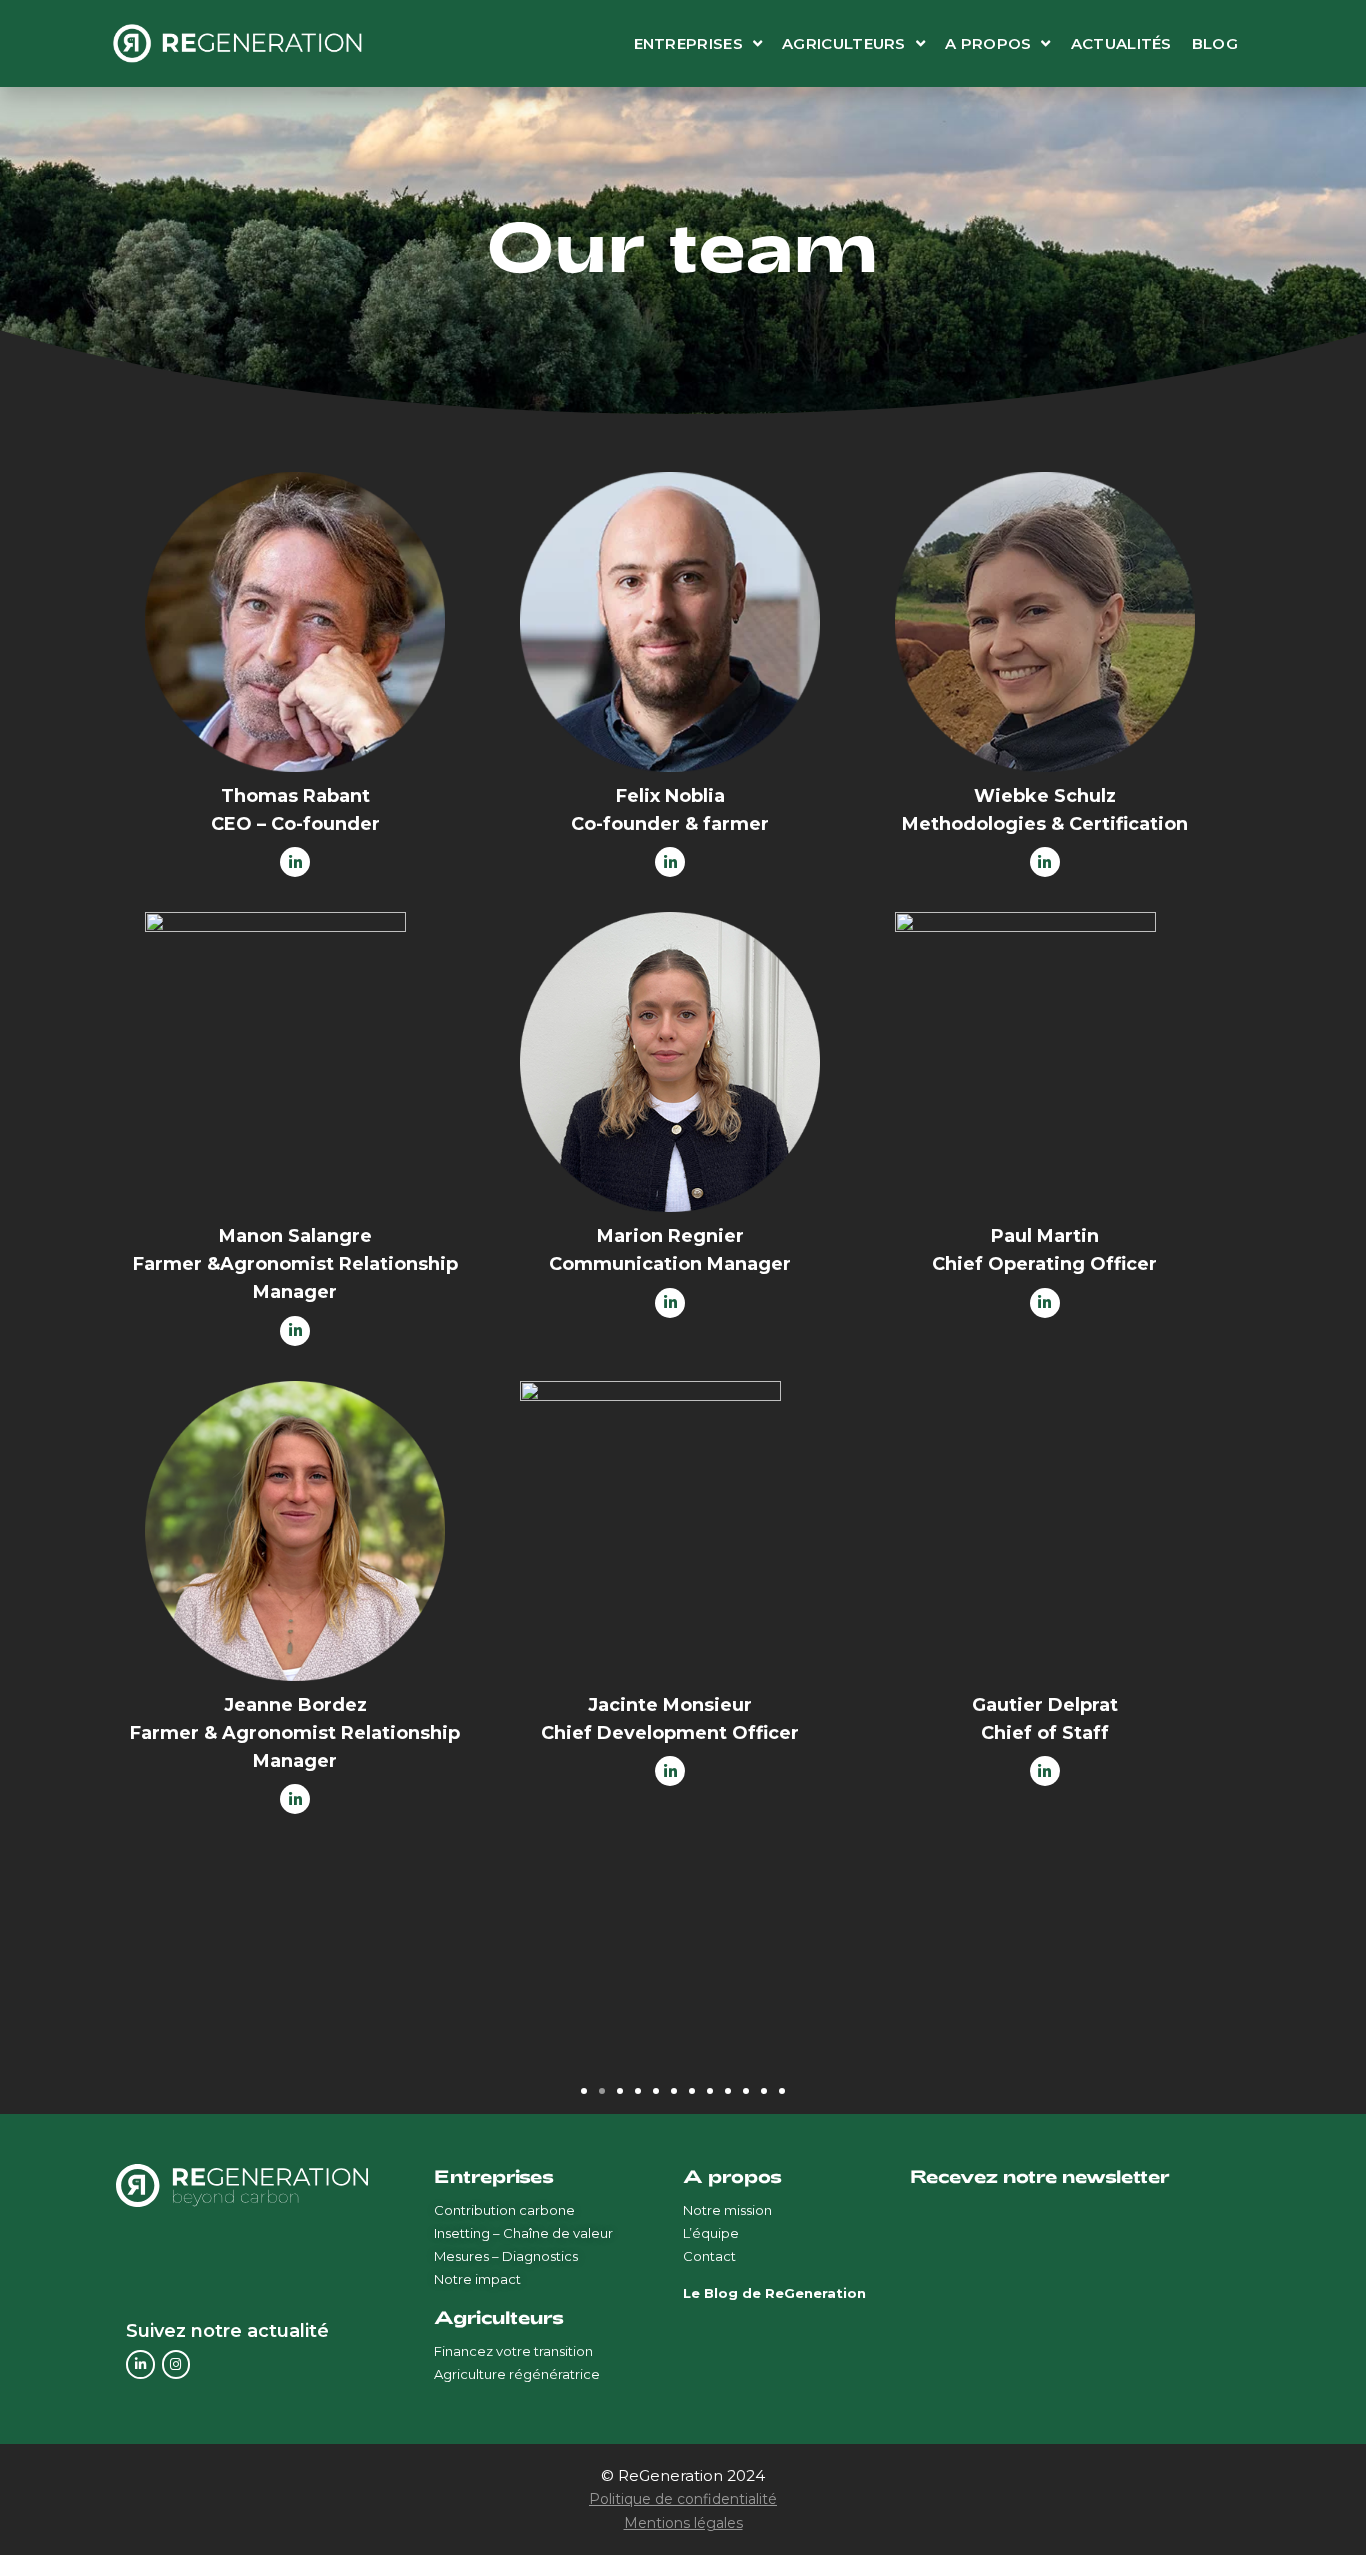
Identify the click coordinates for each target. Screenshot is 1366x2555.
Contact (709, 2256)
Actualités (1121, 43)
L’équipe (711, 2233)
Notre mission (727, 2210)
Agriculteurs (844, 43)
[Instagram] (176, 2364)
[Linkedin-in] (140, 2364)
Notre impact (477, 2279)
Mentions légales (683, 2523)
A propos (988, 43)
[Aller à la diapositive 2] (602, 2091)
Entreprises (688, 43)
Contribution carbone (504, 2210)
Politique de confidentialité (683, 2499)
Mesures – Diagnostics (506, 2256)
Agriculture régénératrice (517, 2374)
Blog (1215, 43)
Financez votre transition (513, 2351)
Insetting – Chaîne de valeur (523, 2233)
